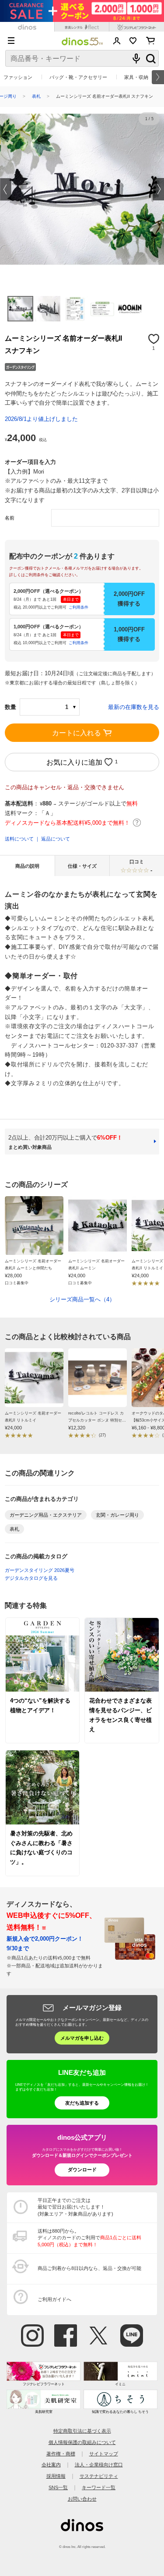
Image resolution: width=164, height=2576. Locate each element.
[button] (6, 189)
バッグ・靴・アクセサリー (78, 77)
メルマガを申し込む (82, 2038)
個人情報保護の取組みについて (82, 2442)
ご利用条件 (79, 607)
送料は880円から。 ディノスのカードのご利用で (89, 2238)
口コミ (141, 866)
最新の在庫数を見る (134, 707)
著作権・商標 (61, 2454)
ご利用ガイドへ (54, 2299)
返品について (56, 839)
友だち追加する (82, 2103)
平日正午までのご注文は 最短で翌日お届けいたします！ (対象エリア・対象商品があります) (75, 2207)
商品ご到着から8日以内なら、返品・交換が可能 (89, 2268)
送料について (19, 839)
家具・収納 (136, 77)
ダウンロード (82, 2170)
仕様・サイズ (82, 866)
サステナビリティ (99, 2476)
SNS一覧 (58, 2487)
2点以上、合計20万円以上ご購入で (65, 1142)
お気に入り (133, 41)
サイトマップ (104, 2454)
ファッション (18, 77)
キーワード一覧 (99, 2487)
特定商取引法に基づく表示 (82, 2431)
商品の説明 (27, 866)
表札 (36, 96)
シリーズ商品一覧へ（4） (82, 1299)
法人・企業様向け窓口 (99, 2465)
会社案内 (51, 2465)
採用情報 (56, 2476)
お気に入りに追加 (74, 762)
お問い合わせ (82, 2499)
